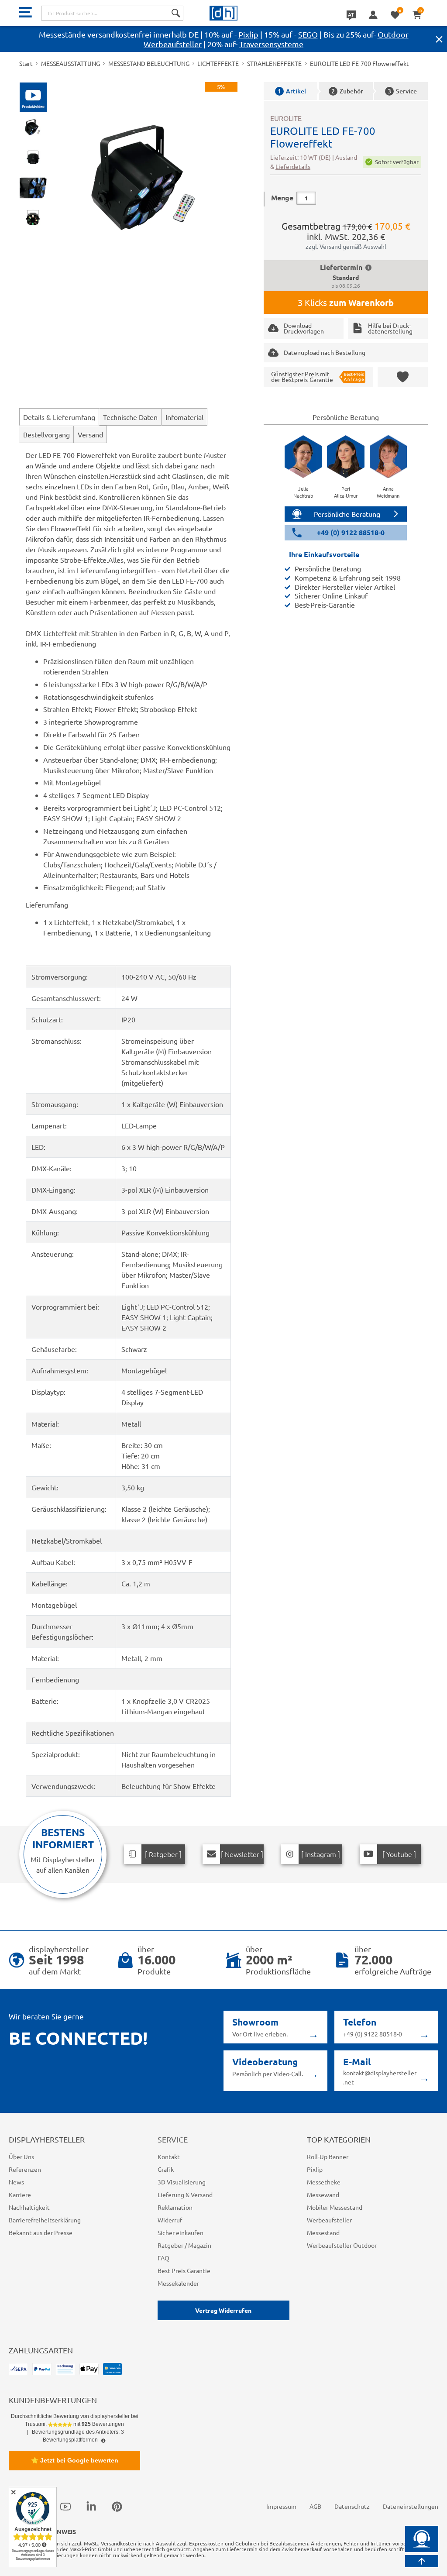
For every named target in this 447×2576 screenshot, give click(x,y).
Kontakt (169, 2156)
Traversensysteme (271, 44)
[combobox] (112, 13)
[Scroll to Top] (422, 2561)
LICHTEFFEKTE (218, 63)
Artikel (292, 91)
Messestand (323, 2232)
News (16, 2182)
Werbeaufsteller (329, 2220)
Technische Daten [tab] (130, 417)
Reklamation (175, 2207)
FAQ (163, 2258)
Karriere (20, 2194)
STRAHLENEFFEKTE (274, 63)
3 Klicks (346, 303)
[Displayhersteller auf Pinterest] (117, 2506)
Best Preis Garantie (184, 2270)
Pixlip (248, 34)
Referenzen (25, 2169)
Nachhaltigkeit (29, 2207)
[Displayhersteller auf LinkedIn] (91, 2506)
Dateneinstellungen (411, 2506)
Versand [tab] (90, 434)
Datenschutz (352, 2506)
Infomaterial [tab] (184, 417)
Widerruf (170, 2220)
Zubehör (347, 91)
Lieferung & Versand (185, 2194)
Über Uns (21, 2156)
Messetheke (324, 2182)
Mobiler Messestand (335, 2207)
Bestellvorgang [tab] (46, 434)
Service (402, 91)
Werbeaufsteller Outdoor (342, 2245)
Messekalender (178, 2283)
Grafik (166, 2169)
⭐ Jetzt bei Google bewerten (75, 2460)
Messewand (323, 2194)
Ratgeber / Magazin (184, 2245)
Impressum (281, 2506)
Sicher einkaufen (181, 2232)
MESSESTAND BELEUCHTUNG (149, 63)
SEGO (308, 34)
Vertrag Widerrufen (223, 2310)
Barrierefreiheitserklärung (45, 2220)
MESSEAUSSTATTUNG (70, 63)
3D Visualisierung (182, 2182)
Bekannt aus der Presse (41, 2232)
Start (26, 63)
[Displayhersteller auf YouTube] (65, 2506)
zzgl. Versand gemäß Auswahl (346, 246)
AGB (315, 2506)
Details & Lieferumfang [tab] (59, 417)
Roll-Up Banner (328, 2156)
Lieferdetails (293, 166)
